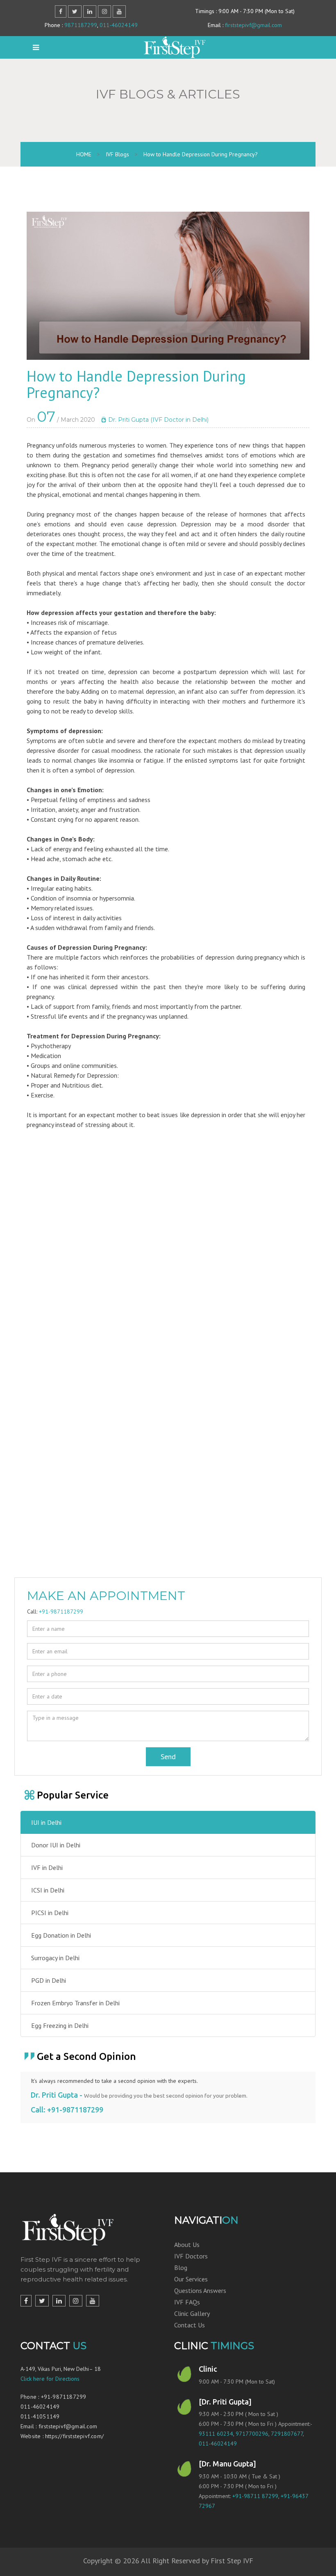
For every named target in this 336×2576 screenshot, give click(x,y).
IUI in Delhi (46, 1822)
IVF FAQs (187, 2302)
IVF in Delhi (47, 1867)
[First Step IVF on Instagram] (76, 2301)
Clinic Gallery (192, 2313)
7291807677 (287, 2434)
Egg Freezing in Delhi (60, 2025)
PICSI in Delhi (50, 1913)
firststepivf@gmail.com (253, 25)
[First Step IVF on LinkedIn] (59, 2301)
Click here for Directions (50, 2379)
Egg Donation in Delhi (61, 1935)
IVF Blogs (117, 154)
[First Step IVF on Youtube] (93, 2301)
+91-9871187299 (61, 1611)
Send (168, 1757)
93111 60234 (216, 2434)
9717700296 (252, 2434)
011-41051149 (40, 2416)
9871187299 (81, 25)
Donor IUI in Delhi (56, 1845)
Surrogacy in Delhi (55, 1958)
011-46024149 (119, 25)
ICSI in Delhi (48, 1890)
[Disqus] (168, 1261)
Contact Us (190, 2325)
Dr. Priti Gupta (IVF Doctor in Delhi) (158, 420)
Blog (181, 2267)
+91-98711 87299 (255, 2496)
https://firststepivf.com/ (74, 2436)
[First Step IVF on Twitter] (42, 2301)
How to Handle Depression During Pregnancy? (201, 154)
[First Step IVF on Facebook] (26, 2301)
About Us (187, 2245)
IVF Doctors (191, 2256)
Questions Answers (200, 2290)
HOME (84, 154)
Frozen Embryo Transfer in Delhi (75, 2003)
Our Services (191, 2279)
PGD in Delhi (49, 1980)
